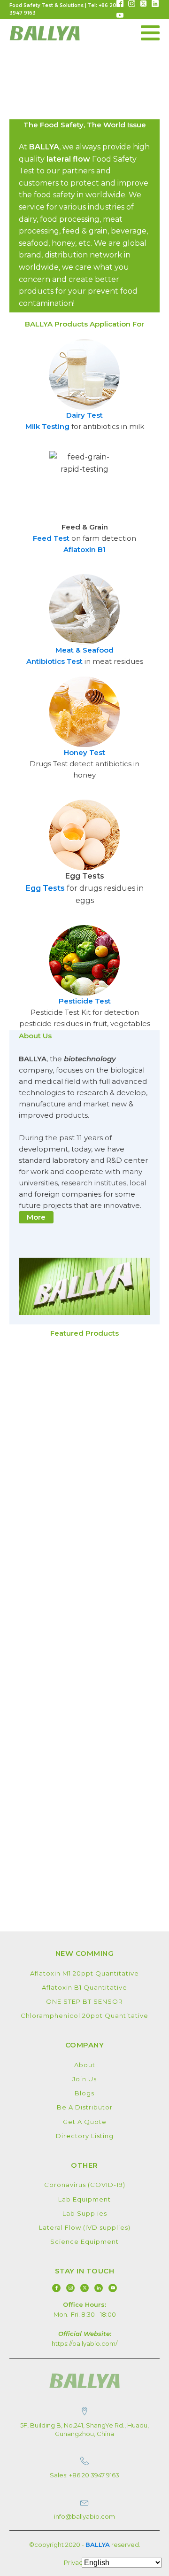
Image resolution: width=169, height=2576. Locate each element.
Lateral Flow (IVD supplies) (85, 2227)
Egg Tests (45, 888)
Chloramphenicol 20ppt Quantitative (84, 2016)
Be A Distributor (85, 2107)
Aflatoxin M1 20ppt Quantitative (84, 1973)
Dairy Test (84, 415)
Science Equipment (84, 2241)
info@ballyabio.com (84, 2516)
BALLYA (98, 2545)
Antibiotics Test (54, 661)
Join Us (84, 2079)
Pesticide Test (85, 1001)
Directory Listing (85, 2136)
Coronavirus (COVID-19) (85, 2185)
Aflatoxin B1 (84, 549)
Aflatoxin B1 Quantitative (84, 1987)
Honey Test (84, 752)
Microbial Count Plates (48, 510)
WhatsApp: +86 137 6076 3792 (47, 313)
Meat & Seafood (84, 650)
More (36, 1217)
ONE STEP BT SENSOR (84, 2001)
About (85, 2065)
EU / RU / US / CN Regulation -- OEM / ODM (52, 173)
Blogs (84, 2093)
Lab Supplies (85, 2213)
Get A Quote (85, 2122)
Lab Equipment (84, 2199)
